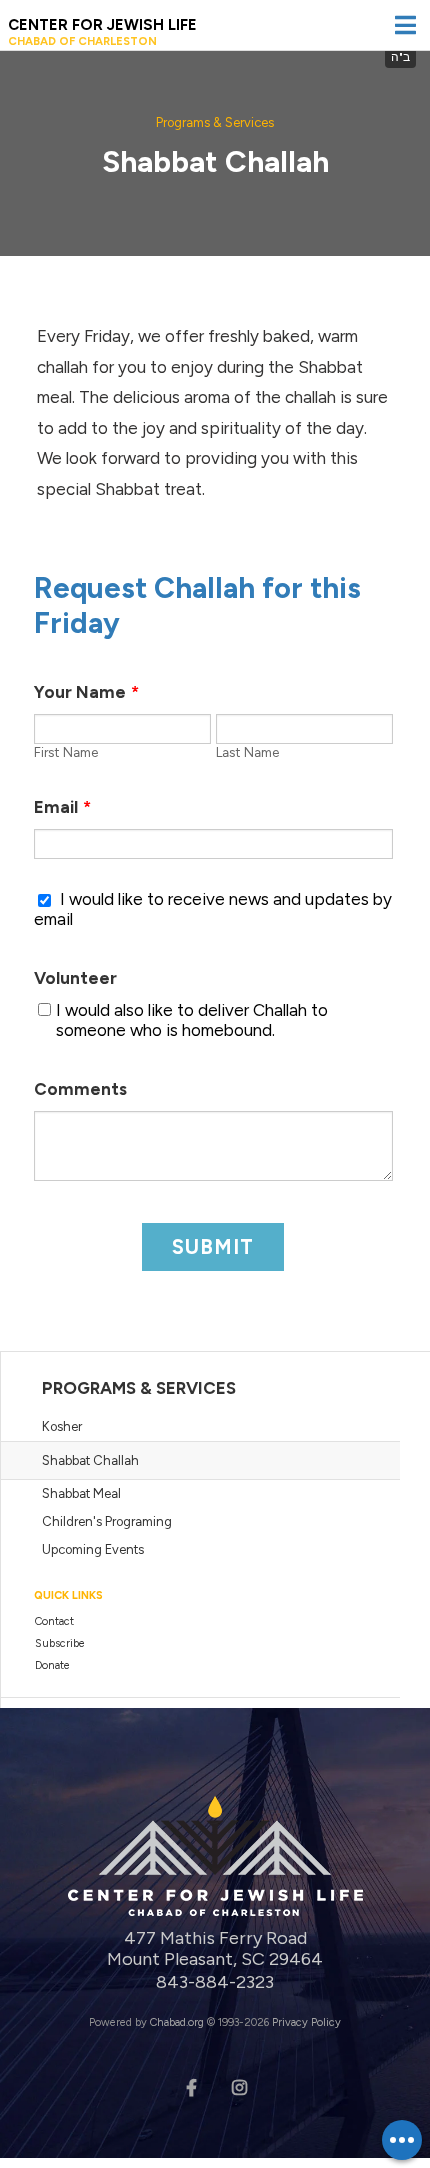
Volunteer (75, 978)
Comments (80, 1089)
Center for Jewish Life (102, 32)
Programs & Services (215, 122)
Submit (213, 1247)
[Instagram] (239, 2086)
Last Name (247, 752)
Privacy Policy (306, 2022)
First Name (66, 752)
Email (62, 807)
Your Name (86, 692)
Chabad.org (177, 2022)
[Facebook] (191, 2086)
